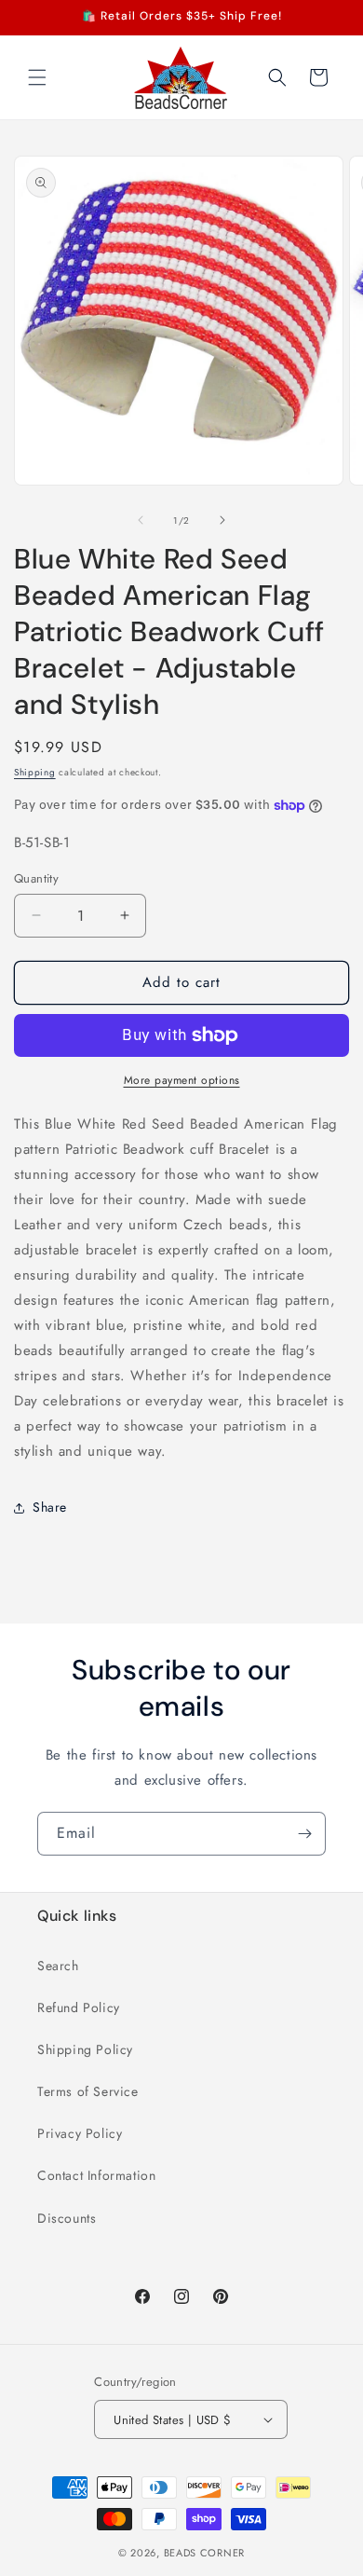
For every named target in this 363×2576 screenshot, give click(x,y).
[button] (37, 77)
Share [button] (50, 1507)
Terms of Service (88, 2091)
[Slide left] (141, 520)
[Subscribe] (304, 1834)
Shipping (35, 772)
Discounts (67, 2218)
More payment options (182, 1080)
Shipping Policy (85, 2049)
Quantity (36, 878)
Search (58, 1966)
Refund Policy (79, 2007)
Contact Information (96, 2175)
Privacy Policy (80, 2133)
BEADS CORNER (204, 2553)
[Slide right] (222, 520)
